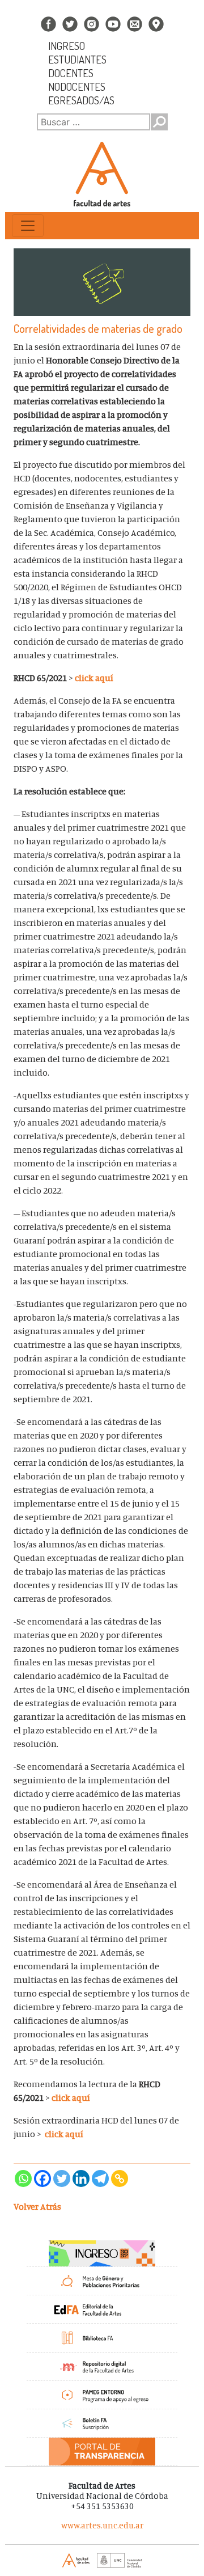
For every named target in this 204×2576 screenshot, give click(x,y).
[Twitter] (62, 2179)
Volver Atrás (37, 2206)
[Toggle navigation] (28, 226)
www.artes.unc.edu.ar (102, 2525)
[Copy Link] (120, 2179)
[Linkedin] (81, 2179)
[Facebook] (42, 2179)
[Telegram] (100, 2179)
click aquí (95, 678)
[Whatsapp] (23, 2179)
